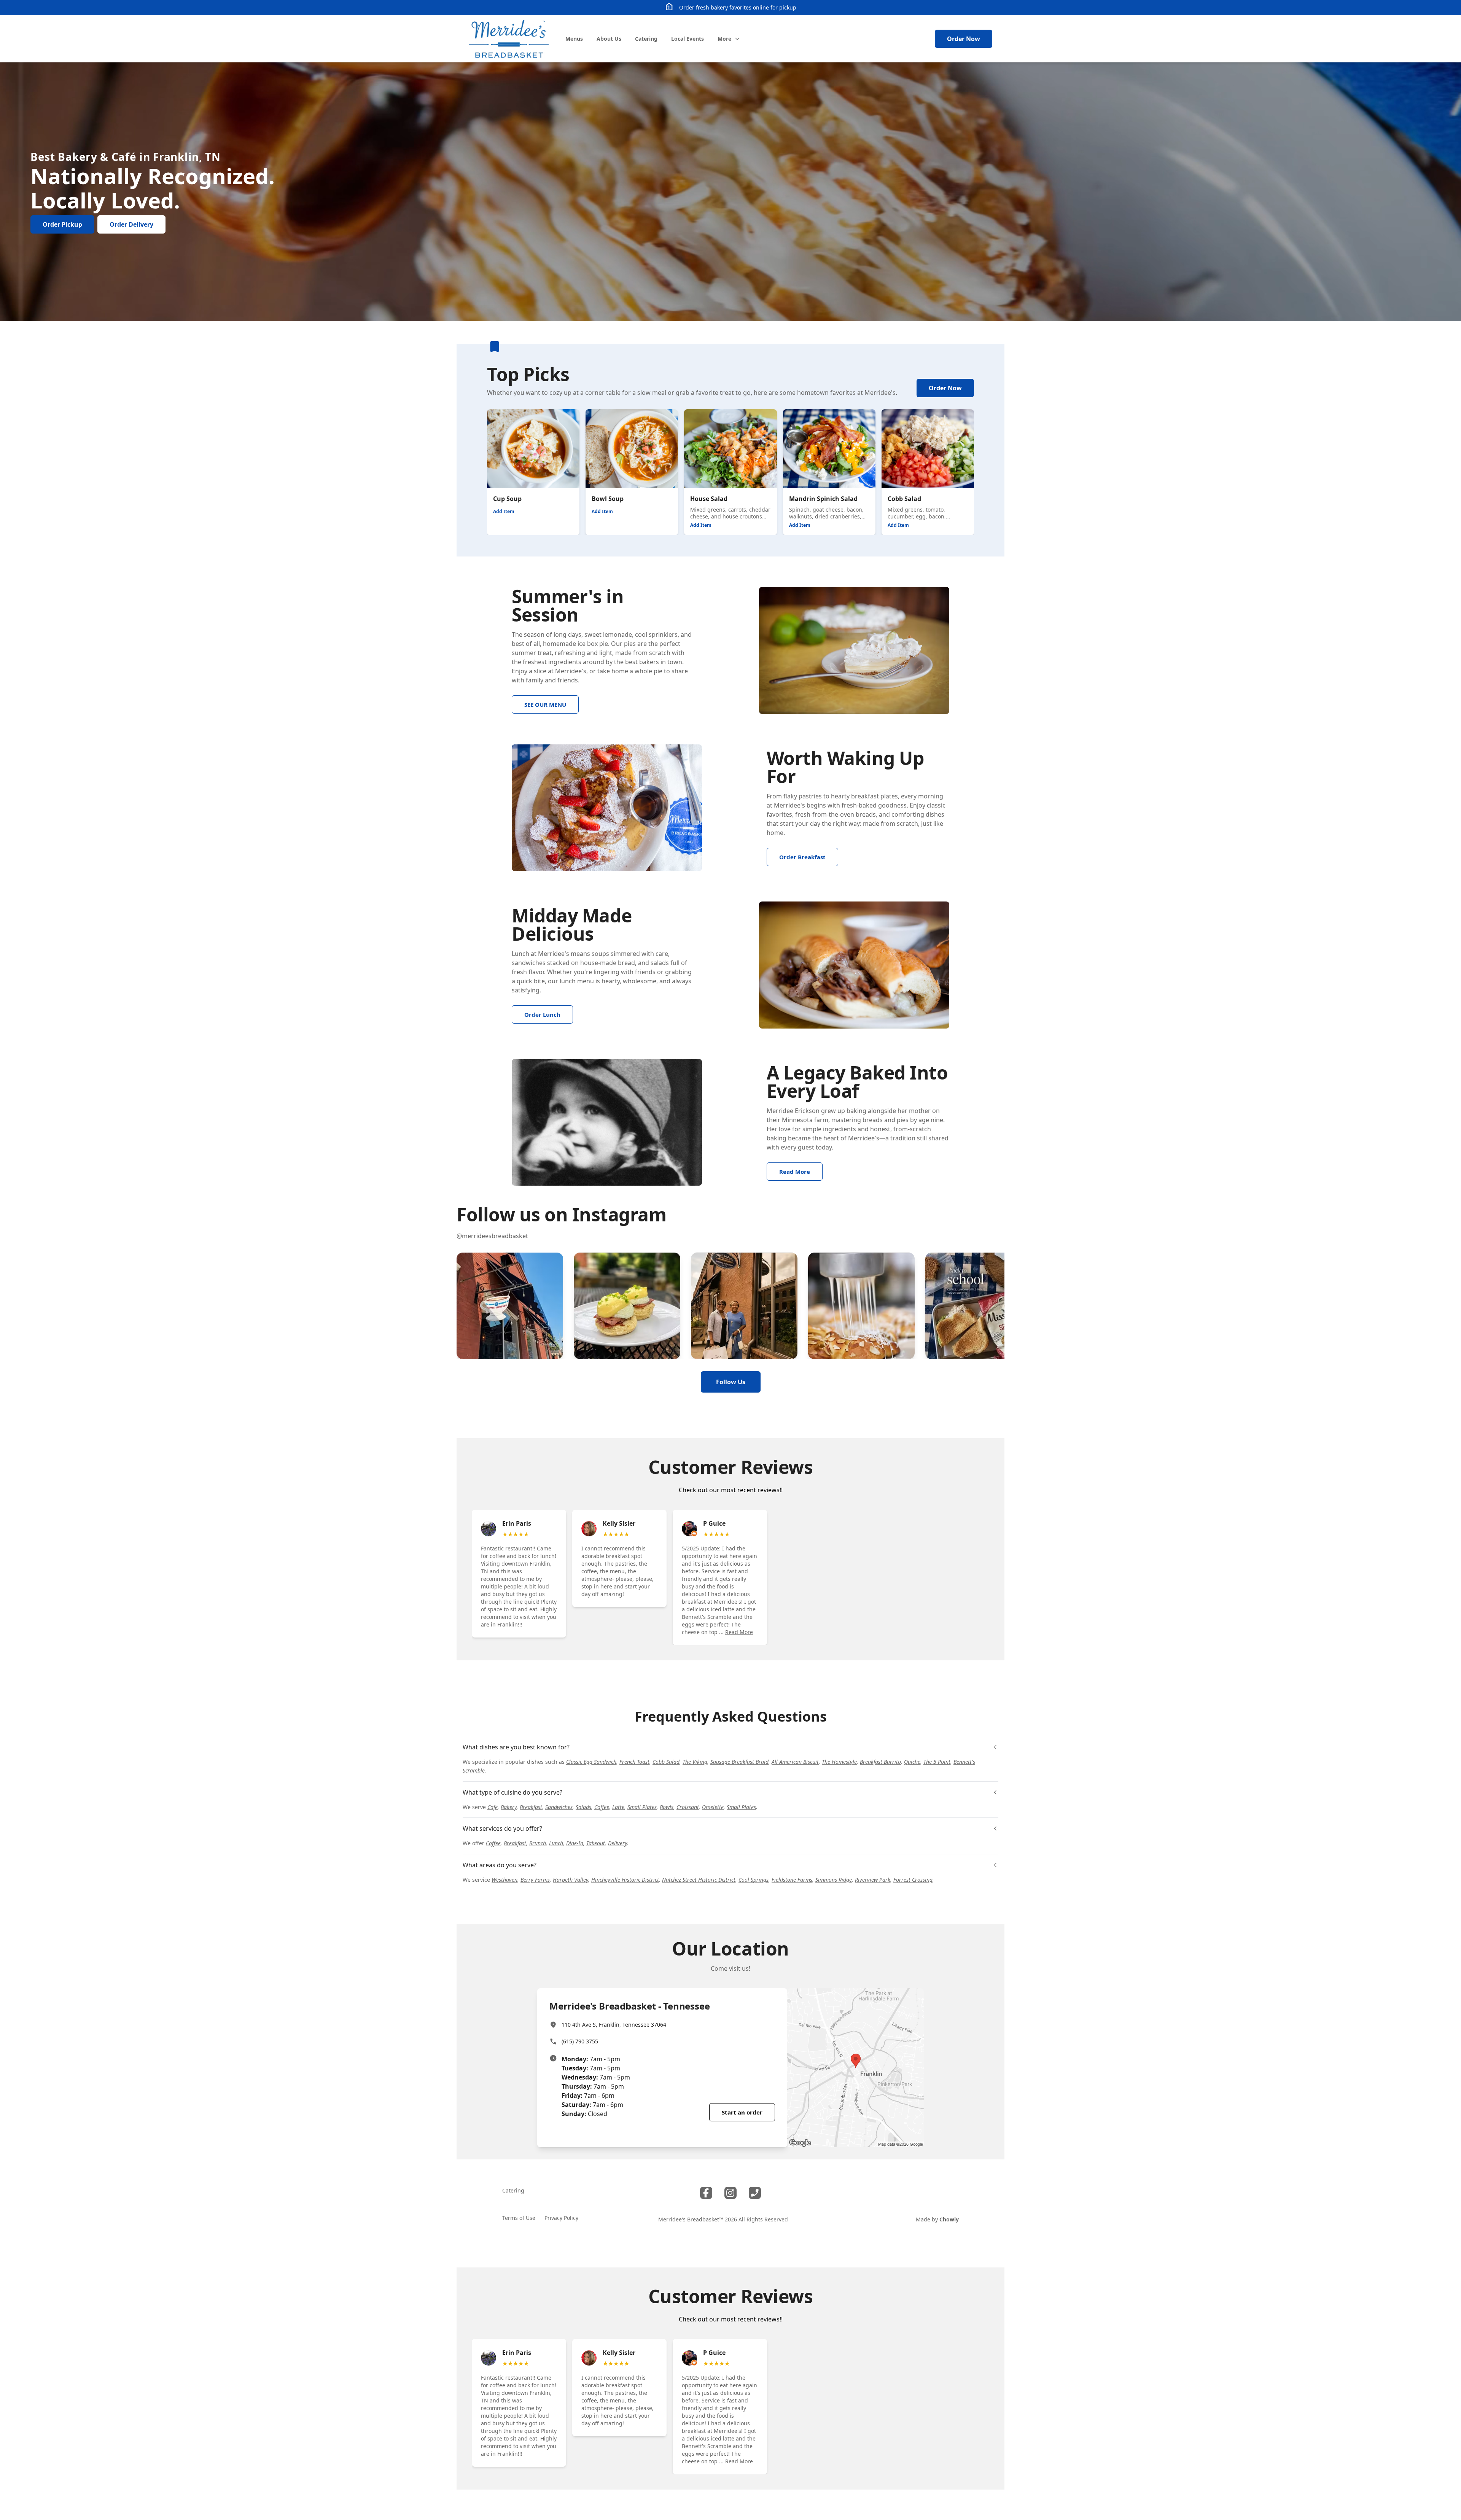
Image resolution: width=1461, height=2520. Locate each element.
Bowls (667, 1807)
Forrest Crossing (913, 1880)
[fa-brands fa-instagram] (730, 2193)
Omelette (713, 1807)
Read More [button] (739, 1632)
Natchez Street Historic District (699, 1880)
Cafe (493, 1807)
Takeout (596, 1843)
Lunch (556, 1843)
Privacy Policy (561, 2218)
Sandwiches (559, 1807)
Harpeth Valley (571, 1880)
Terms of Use (519, 2218)
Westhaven (505, 1880)
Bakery (509, 1807)
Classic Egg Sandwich (591, 1762)
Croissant (688, 1807)
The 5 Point (937, 1762)
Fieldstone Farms (792, 1880)
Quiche (912, 1762)
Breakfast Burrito (880, 1762)
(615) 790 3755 (580, 2041)
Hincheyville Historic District (625, 1880)
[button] (510, 1306)
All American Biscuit (795, 1762)
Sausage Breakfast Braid (739, 1762)
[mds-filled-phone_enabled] (755, 2193)
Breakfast (531, 1807)
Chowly (949, 2219)
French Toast (634, 1762)
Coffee (602, 1807)
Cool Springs (754, 1880)
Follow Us (731, 1382)
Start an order (742, 2112)
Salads (583, 1807)
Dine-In (575, 1843)
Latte (618, 1807)
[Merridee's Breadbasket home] (509, 39)
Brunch (538, 1843)
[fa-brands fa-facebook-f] (706, 2193)
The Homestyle (839, 1762)
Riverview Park (873, 1880)
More (724, 39)
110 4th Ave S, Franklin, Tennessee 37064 (614, 2025)
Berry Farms (535, 1880)
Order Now (964, 39)
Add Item (504, 511)
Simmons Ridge (834, 1880)
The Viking (695, 1762)
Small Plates (642, 1807)
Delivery (618, 1843)
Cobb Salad (666, 1762)
